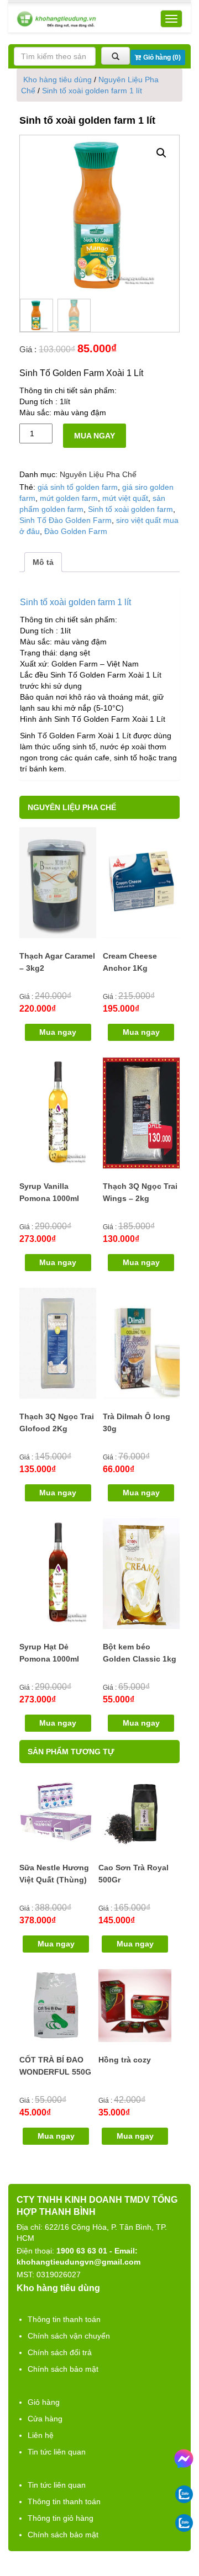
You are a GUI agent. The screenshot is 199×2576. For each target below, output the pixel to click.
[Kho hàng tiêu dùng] (56, 19)
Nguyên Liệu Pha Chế (98, 474)
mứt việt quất (125, 498)
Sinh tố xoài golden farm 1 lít (92, 91)
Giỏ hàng (44, 2402)
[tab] (43, 562)
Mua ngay (95, 436)
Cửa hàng (45, 2419)
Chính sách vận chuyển (69, 2336)
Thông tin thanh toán (64, 2319)
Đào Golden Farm (76, 531)
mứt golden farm (69, 498)
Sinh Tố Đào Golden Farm (66, 520)
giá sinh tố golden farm (78, 487)
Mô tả (43, 562)
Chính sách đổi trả (60, 2352)
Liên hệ (41, 2435)
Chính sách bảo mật (63, 2369)
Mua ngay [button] (58, 1032)
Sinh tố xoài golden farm (130, 509)
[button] (161, 153)
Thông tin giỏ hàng (61, 2518)
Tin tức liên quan (57, 2452)
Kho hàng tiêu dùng (57, 80)
